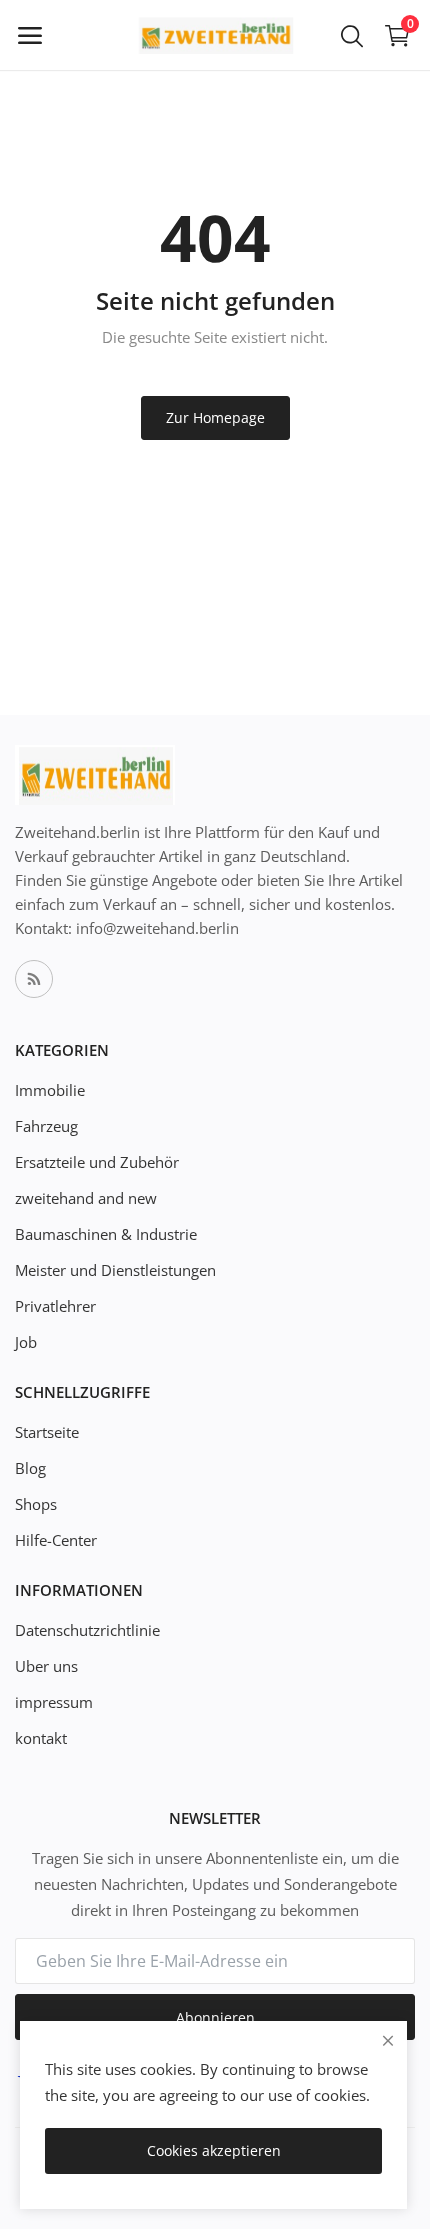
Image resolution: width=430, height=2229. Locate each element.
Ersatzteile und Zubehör (97, 1162)
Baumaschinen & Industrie (106, 1234)
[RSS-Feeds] (34, 979)
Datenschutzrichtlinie (87, 1630)
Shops (36, 1504)
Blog (30, 1468)
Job (26, 1342)
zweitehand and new (86, 1198)
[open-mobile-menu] (30, 35)
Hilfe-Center (56, 1540)
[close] (388, 2040)
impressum (54, 1702)
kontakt (41, 1738)
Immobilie (50, 1090)
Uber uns (46, 1666)
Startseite (47, 1432)
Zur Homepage (215, 417)
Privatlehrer (55, 1306)
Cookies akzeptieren (214, 2150)
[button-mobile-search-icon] (352, 35)
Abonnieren (215, 2017)
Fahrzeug (46, 1126)
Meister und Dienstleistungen (115, 1270)
